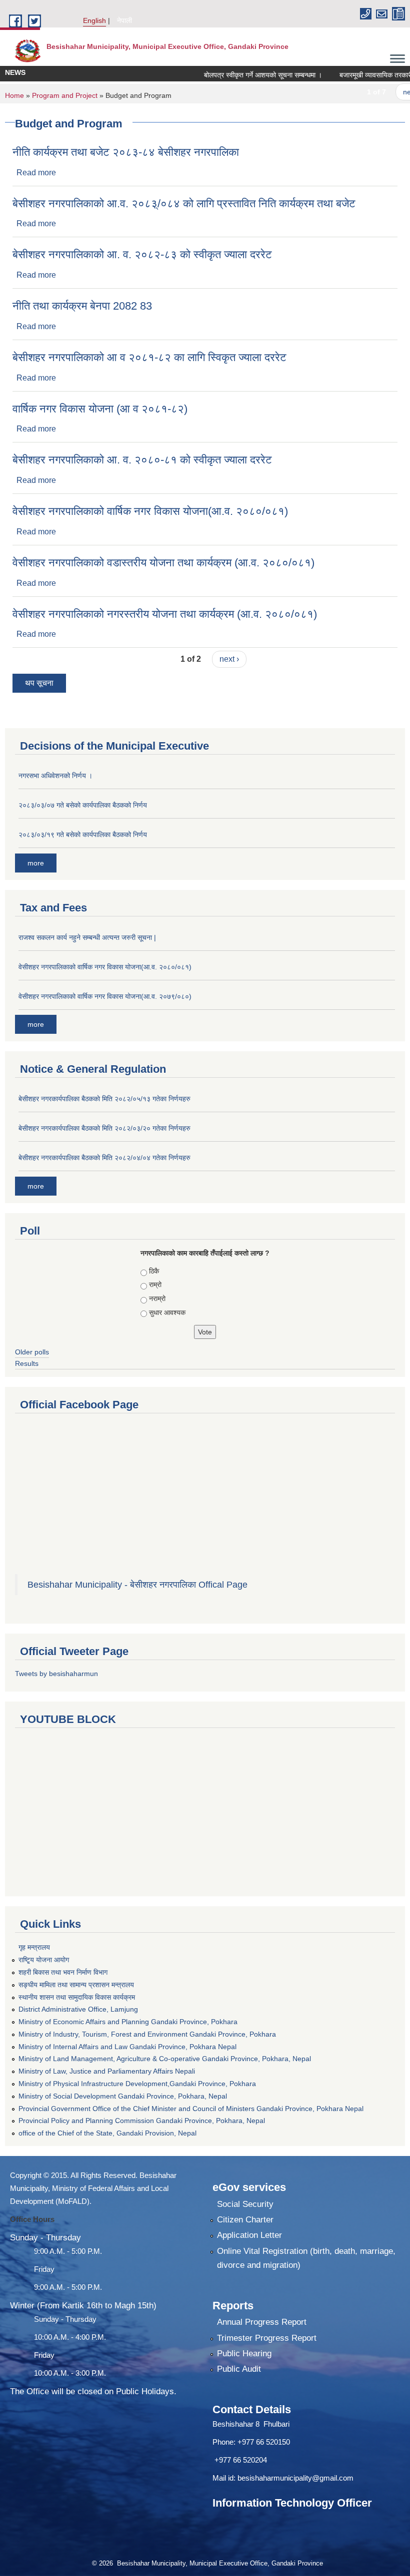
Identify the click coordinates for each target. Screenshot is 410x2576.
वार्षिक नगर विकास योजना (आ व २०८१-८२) (100, 409)
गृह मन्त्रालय (34, 1947)
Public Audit (239, 2369)
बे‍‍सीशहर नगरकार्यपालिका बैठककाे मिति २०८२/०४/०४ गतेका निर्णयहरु (104, 1158)
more (36, 863)
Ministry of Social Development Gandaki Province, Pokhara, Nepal (123, 2096)
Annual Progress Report (262, 2322)
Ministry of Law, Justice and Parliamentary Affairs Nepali (107, 2071)
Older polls (32, 1352)
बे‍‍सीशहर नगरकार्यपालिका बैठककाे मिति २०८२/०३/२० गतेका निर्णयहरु (104, 1128)
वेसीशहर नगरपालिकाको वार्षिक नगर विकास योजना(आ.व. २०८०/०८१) (150, 511)
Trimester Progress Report (267, 2338)
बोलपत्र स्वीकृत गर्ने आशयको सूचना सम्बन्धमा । (242, 75)
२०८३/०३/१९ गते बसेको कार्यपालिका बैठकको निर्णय (83, 835)
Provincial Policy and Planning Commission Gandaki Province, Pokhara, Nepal (142, 2121)
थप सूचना (39, 683)
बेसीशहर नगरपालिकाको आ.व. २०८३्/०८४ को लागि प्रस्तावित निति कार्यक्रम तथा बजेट (184, 204)
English (94, 20)
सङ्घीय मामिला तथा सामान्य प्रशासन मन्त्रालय (76, 1985)
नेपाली (124, 20)
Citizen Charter (245, 2220)
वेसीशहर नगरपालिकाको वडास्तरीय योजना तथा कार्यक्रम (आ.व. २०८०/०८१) (163, 563)
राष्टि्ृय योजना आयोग (44, 1960)
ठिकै (154, 1271)
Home (14, 95)
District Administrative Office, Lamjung (78, 2009)
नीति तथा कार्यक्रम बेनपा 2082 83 (82, 306)
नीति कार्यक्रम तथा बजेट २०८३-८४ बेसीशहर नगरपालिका (126, 152)
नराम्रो (157, 1298)
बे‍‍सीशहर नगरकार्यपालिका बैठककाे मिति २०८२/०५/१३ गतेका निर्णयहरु (104, 1099)
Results (27, 1363)
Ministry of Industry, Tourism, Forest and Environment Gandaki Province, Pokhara (147, 2034)
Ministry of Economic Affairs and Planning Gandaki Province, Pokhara (128, 2022)
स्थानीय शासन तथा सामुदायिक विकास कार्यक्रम (77, 1997)
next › (392, 92)
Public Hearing (244, 2354)
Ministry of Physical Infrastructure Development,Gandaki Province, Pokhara (137, 2084)
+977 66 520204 (241, 2460)
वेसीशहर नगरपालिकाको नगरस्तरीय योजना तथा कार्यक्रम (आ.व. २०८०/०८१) (165, 614)
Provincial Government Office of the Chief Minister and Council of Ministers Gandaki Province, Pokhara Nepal (191, 2109)
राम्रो (155, 1285)
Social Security (245, 2204)
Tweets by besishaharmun (56, 1674)
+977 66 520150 (264, 2442)
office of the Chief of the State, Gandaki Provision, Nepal (107, 2133)
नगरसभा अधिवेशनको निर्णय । (55, 776)
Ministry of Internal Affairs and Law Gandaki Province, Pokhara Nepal (127, 2047)
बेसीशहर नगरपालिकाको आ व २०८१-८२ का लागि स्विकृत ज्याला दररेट (149, 357)
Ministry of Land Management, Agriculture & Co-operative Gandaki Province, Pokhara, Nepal (165, 2059)
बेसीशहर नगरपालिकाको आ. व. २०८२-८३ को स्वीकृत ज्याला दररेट (142, 254)
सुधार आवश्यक (167, 1312)
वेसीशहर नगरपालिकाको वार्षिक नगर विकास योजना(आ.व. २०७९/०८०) (105, 996)
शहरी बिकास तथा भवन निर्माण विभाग (63, 1972)
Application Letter (249, 2235)
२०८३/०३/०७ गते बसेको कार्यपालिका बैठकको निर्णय (83, 805)
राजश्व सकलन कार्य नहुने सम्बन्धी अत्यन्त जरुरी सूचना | (87, 937)
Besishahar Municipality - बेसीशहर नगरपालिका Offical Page (137, 1585)
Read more (36, 173)
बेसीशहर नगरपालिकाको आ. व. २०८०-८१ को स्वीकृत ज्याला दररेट (142, 460)
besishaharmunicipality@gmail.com (295, 2478)
